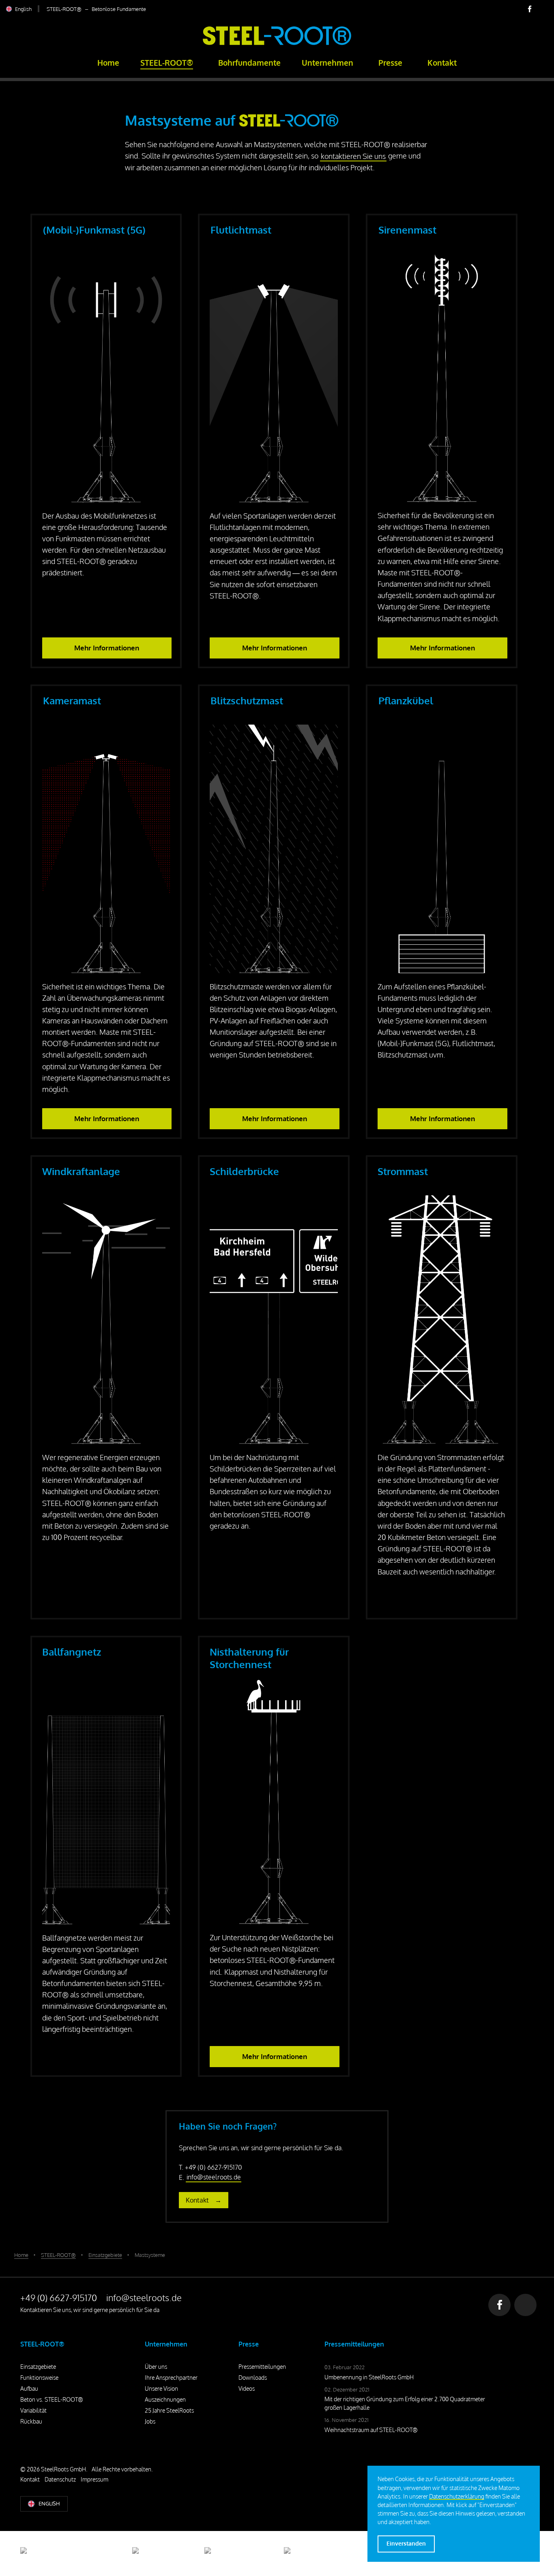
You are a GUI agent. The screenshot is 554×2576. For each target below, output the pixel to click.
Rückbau (31, 2421)
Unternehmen (327, 63)
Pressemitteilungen (262, 2367)
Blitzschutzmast (247, 700)
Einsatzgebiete (38, 2367)
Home (108, 63)
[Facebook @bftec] (530, 9)
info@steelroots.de (214, 2177)
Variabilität (33, 2410)
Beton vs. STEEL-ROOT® (52, 2399)
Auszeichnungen (165, 2399)
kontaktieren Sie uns (353, 156)
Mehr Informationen (107, 648)
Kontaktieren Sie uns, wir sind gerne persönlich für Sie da (90, 2310)
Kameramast (72, 700)
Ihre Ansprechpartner (171, 2378)
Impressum (94, 2479)
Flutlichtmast (241, 230)
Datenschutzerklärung (457, 2496)
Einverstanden (406, 2543)
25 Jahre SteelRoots (169, 2410)
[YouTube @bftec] (542, 9)
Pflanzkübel (406, 700)
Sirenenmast (407, 230)
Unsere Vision (161, 2388)
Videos (247, 2388)
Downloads (253, 2378)
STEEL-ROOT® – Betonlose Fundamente (96, 9)
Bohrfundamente (249, 63)
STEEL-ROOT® (167, 63)
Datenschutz (60, 2479)
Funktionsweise (39, 2378)
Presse (390, 63)
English (23, 9)
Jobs (150, 2421)
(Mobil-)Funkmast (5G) (94, 230)
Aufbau (29, 2388)
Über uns (156, 2367)
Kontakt (442, 63)
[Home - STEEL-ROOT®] (277, 43)
